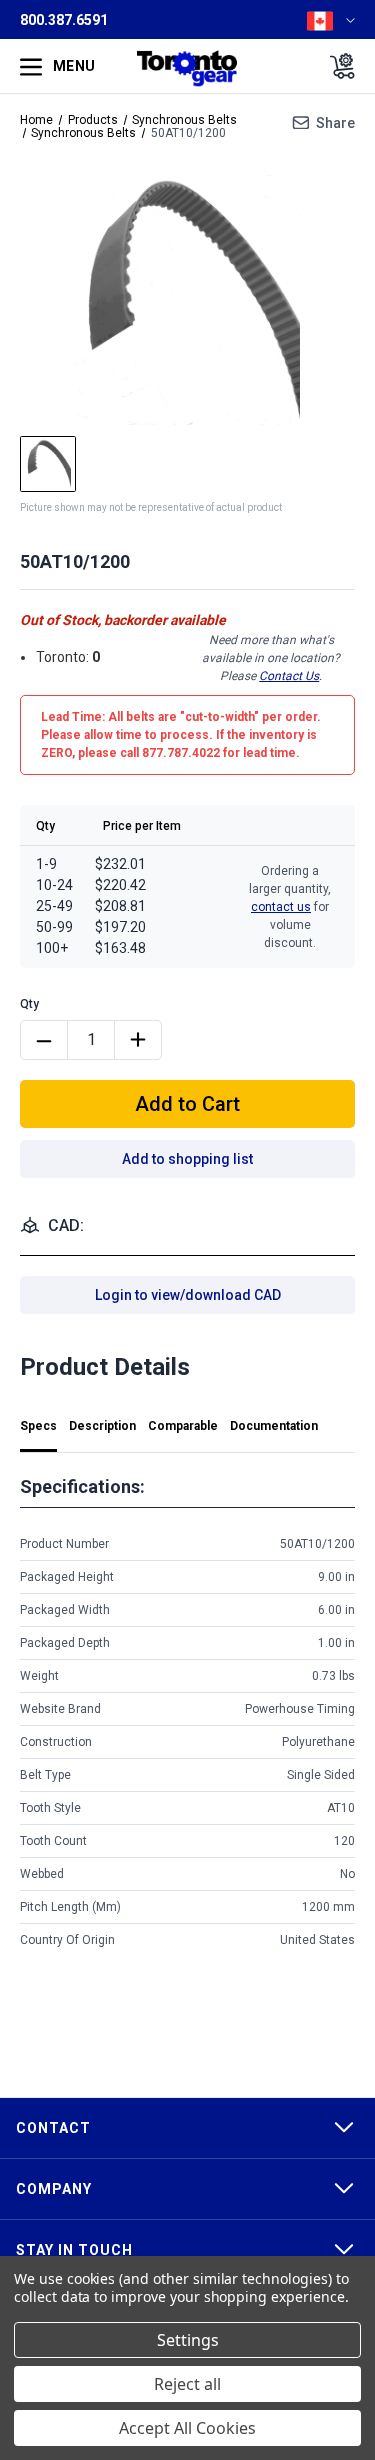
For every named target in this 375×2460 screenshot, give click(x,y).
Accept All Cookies (187, 2428)
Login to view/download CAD (188, 1295)
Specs (38, 1426)
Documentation (274, 1426)
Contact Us (289, 676)
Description (102, 1426)
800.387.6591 (64, 20)
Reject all (187, 2384)
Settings (188, 2340)
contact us (281, 907)
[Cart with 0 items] (336, 66)
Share (335, 123)
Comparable (183, 1426)
